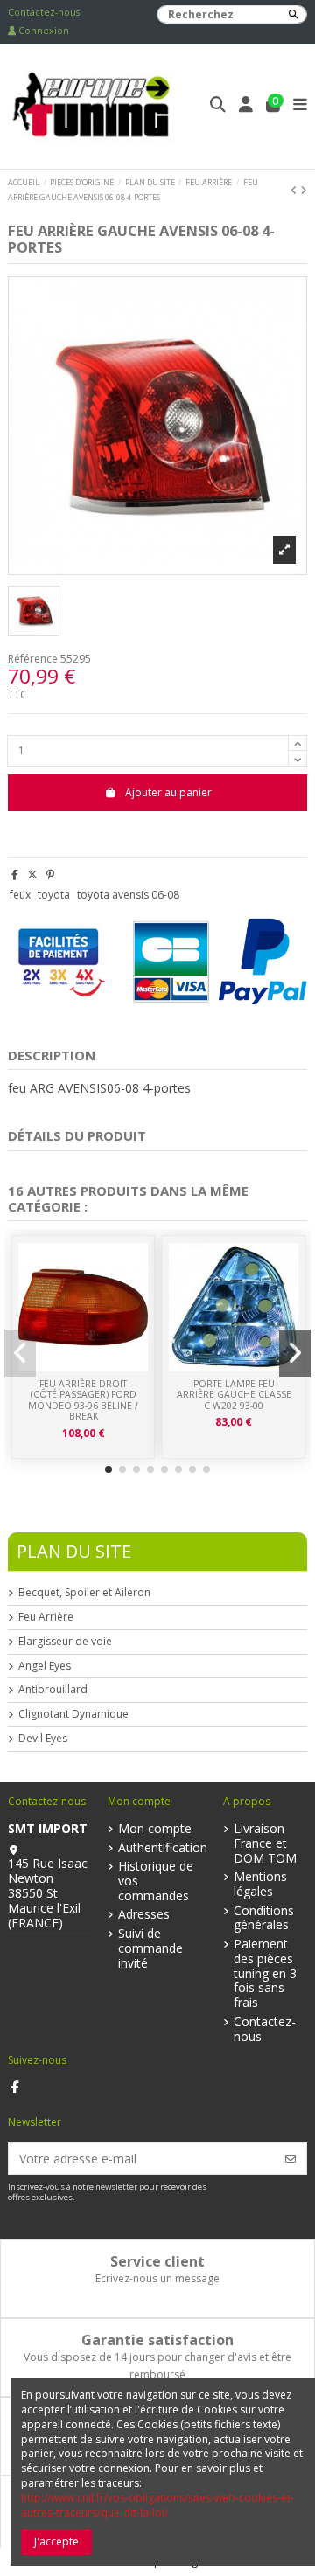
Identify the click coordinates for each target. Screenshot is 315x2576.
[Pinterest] (50, 875)
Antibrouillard (53, 1690)
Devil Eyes (43, 1739)
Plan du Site (74, 1551)
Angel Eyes (45, 1666)
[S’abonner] (290, 2159)
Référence (33, 659)
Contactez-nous (44, 12)
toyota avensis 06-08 (128, 895)
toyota (54, 895)
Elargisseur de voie (65, 1642)
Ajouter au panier (168, 792)
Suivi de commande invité (150, 1948)
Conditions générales (264, 1919)
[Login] (246, 106)
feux (20, 895)
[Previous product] (295, 190)
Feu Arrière (46, 1617)
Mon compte (155, 1829)
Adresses (144, 1915)
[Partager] (15, 875)
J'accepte (56, 2541)
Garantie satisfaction (157, 2340)
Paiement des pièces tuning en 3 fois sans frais (265, 1974)
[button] (108, 1469)
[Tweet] (32, 875)
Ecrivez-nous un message (157, 2278)
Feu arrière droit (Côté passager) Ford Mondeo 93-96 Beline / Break (83, 1400)
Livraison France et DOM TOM (265, 1843)
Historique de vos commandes (156, 1881)
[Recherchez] (293, 14)
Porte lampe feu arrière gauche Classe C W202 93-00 (234, 1395)
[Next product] (304, 190)
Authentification (163, 1848)
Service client (157, 2261)
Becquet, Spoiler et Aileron (84, 1593)
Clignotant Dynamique (73, 1714)
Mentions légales (260, 1885)
